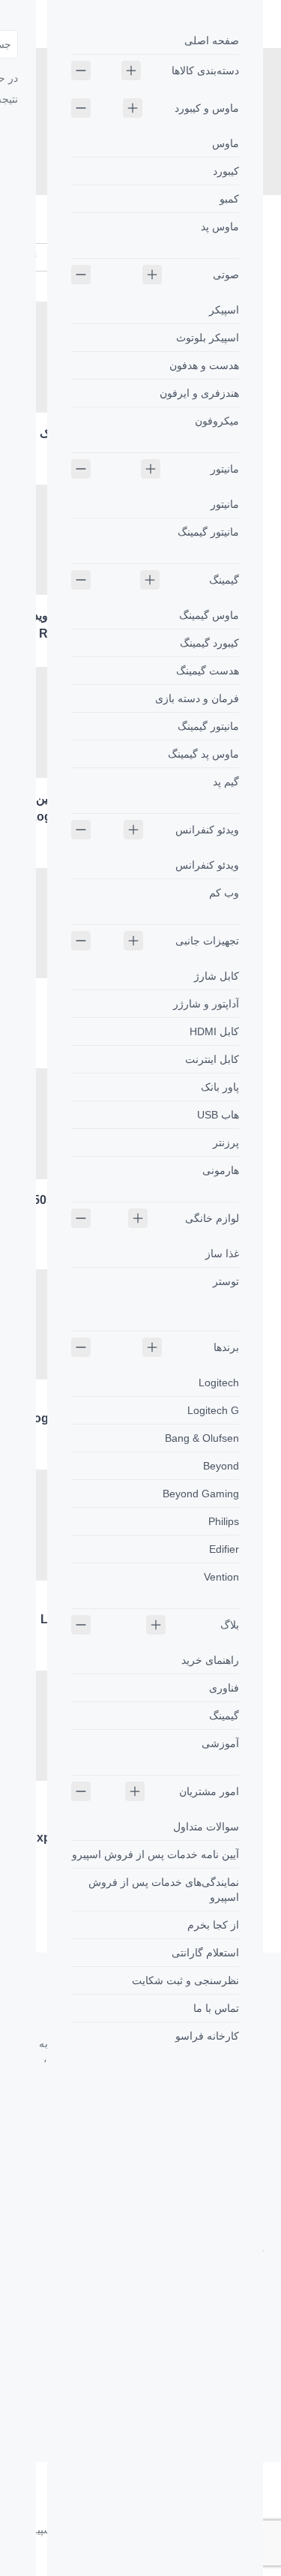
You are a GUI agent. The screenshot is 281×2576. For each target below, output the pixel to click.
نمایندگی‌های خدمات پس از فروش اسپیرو (164, 1890)
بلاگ (230, 1625)
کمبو (229, 199)
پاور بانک (220, 1087)
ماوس (226, 143)
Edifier (224, 1549)
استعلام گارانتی (205, 1953)
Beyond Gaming (201, 1494)
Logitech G (213, 1410)
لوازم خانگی (212, 1218)
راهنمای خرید (210, 1660)
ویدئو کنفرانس (207, 830)
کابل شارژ (217, 976)
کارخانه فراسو (207, 2036)
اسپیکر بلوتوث (208, 338)
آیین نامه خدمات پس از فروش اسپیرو (155, 1854)
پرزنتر (226, 1142)
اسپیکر (224, 310)
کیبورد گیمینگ (209, 643)
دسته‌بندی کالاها (205, 71)
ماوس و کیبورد (207, 108)
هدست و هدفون (204, 365)
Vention (221, 1577)
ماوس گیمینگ (209, 615)
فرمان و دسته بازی (197, 698)
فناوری (224, 1688)
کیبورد (226, 171)
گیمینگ (224, 580)
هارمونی (221, 1170)
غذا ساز (222, 1253)
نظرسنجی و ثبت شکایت (185, 1980)
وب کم (224, 893)
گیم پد (226, 782)
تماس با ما (216, 2008)
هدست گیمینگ (208, 671)
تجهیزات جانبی (207, 941)
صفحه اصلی (212, 41)
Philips (224, 1521)
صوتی (226, 275)
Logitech (219, 1383)
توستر (226, 1281)
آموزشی (220, 1743)
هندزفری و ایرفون (199, 393)
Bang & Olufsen (202, 1438)
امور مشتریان (209, 1791)
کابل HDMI (214, 1031)
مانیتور (225, 469)
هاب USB (218, 1115)
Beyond (221, 1466)
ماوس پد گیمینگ (203, 754)
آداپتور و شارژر (206, 1004)
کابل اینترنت (212, 1059)
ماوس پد (220, 227)
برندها (226, 1347)
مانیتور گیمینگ (208, 532)
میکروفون (217, 421)
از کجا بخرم (213, 1925)
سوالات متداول (206, 1827)
